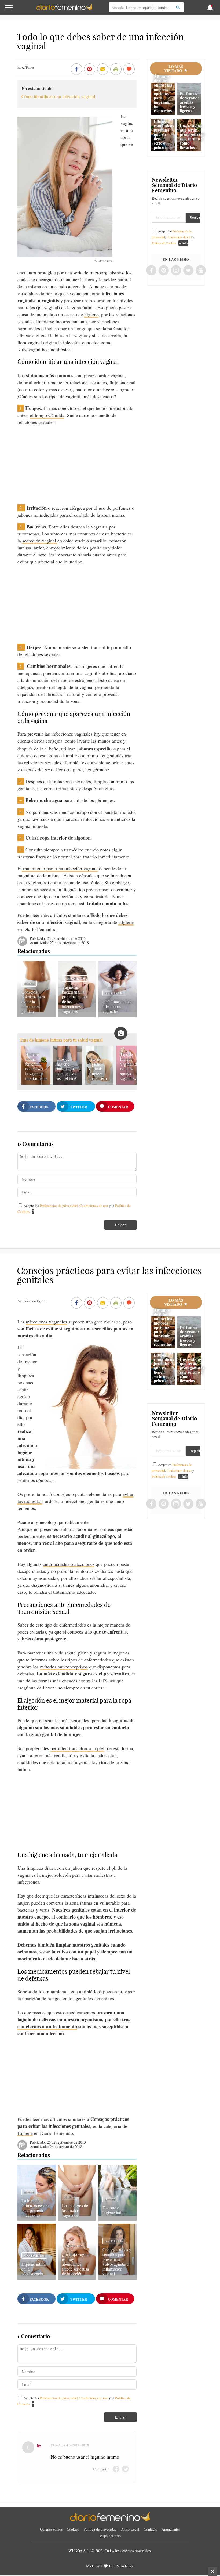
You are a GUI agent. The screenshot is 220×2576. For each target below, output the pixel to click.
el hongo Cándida (47, 415)
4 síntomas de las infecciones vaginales (117, 1006)
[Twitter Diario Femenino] (188, 271)
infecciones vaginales (46, 1322)
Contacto (151, 2529)
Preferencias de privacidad (59, 1206)
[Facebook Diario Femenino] (151, 271)
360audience (124, 2566)
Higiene (126, 922)
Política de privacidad (100, 2529)
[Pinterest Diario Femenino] (164, 271)
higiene (91, 314)
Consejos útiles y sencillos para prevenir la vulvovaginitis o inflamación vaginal (117, 2262)
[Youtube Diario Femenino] (201, 271)
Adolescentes (34, 2255)
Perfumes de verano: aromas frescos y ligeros (189, 102)
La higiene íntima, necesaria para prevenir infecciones (36, 2208)
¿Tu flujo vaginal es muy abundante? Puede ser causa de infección (76, 2264)
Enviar (120, 1225)
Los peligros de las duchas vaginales (75, 2210)
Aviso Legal (130, 2529)
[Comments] (129, 70)
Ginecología (114, 993)
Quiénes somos (51, 2529)
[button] (22, 10)
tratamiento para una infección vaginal (60, 868)
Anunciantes (171, 2529)
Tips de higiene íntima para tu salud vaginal (61, 1040)
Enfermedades (75, 978)
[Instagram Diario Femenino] (176, 271)
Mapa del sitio (110, 2536)
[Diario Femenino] (64, 9)
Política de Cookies (164, 243)
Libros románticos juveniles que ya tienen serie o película (164, 134)
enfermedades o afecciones (69, 1564)
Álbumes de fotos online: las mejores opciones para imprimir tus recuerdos (163, 93)
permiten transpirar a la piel (77, 1748)
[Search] (178, 7)
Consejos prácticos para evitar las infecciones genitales (33, 1001)
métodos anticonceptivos (64, 1667)
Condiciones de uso (94, 1206)
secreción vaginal (40, 541)
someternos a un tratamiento (47, 2026)
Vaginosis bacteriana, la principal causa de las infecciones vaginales (75, 999)
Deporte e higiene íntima (114, 2210)
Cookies (73, 2529)
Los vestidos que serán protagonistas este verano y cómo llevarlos (192, 136)
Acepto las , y (173, 237)
